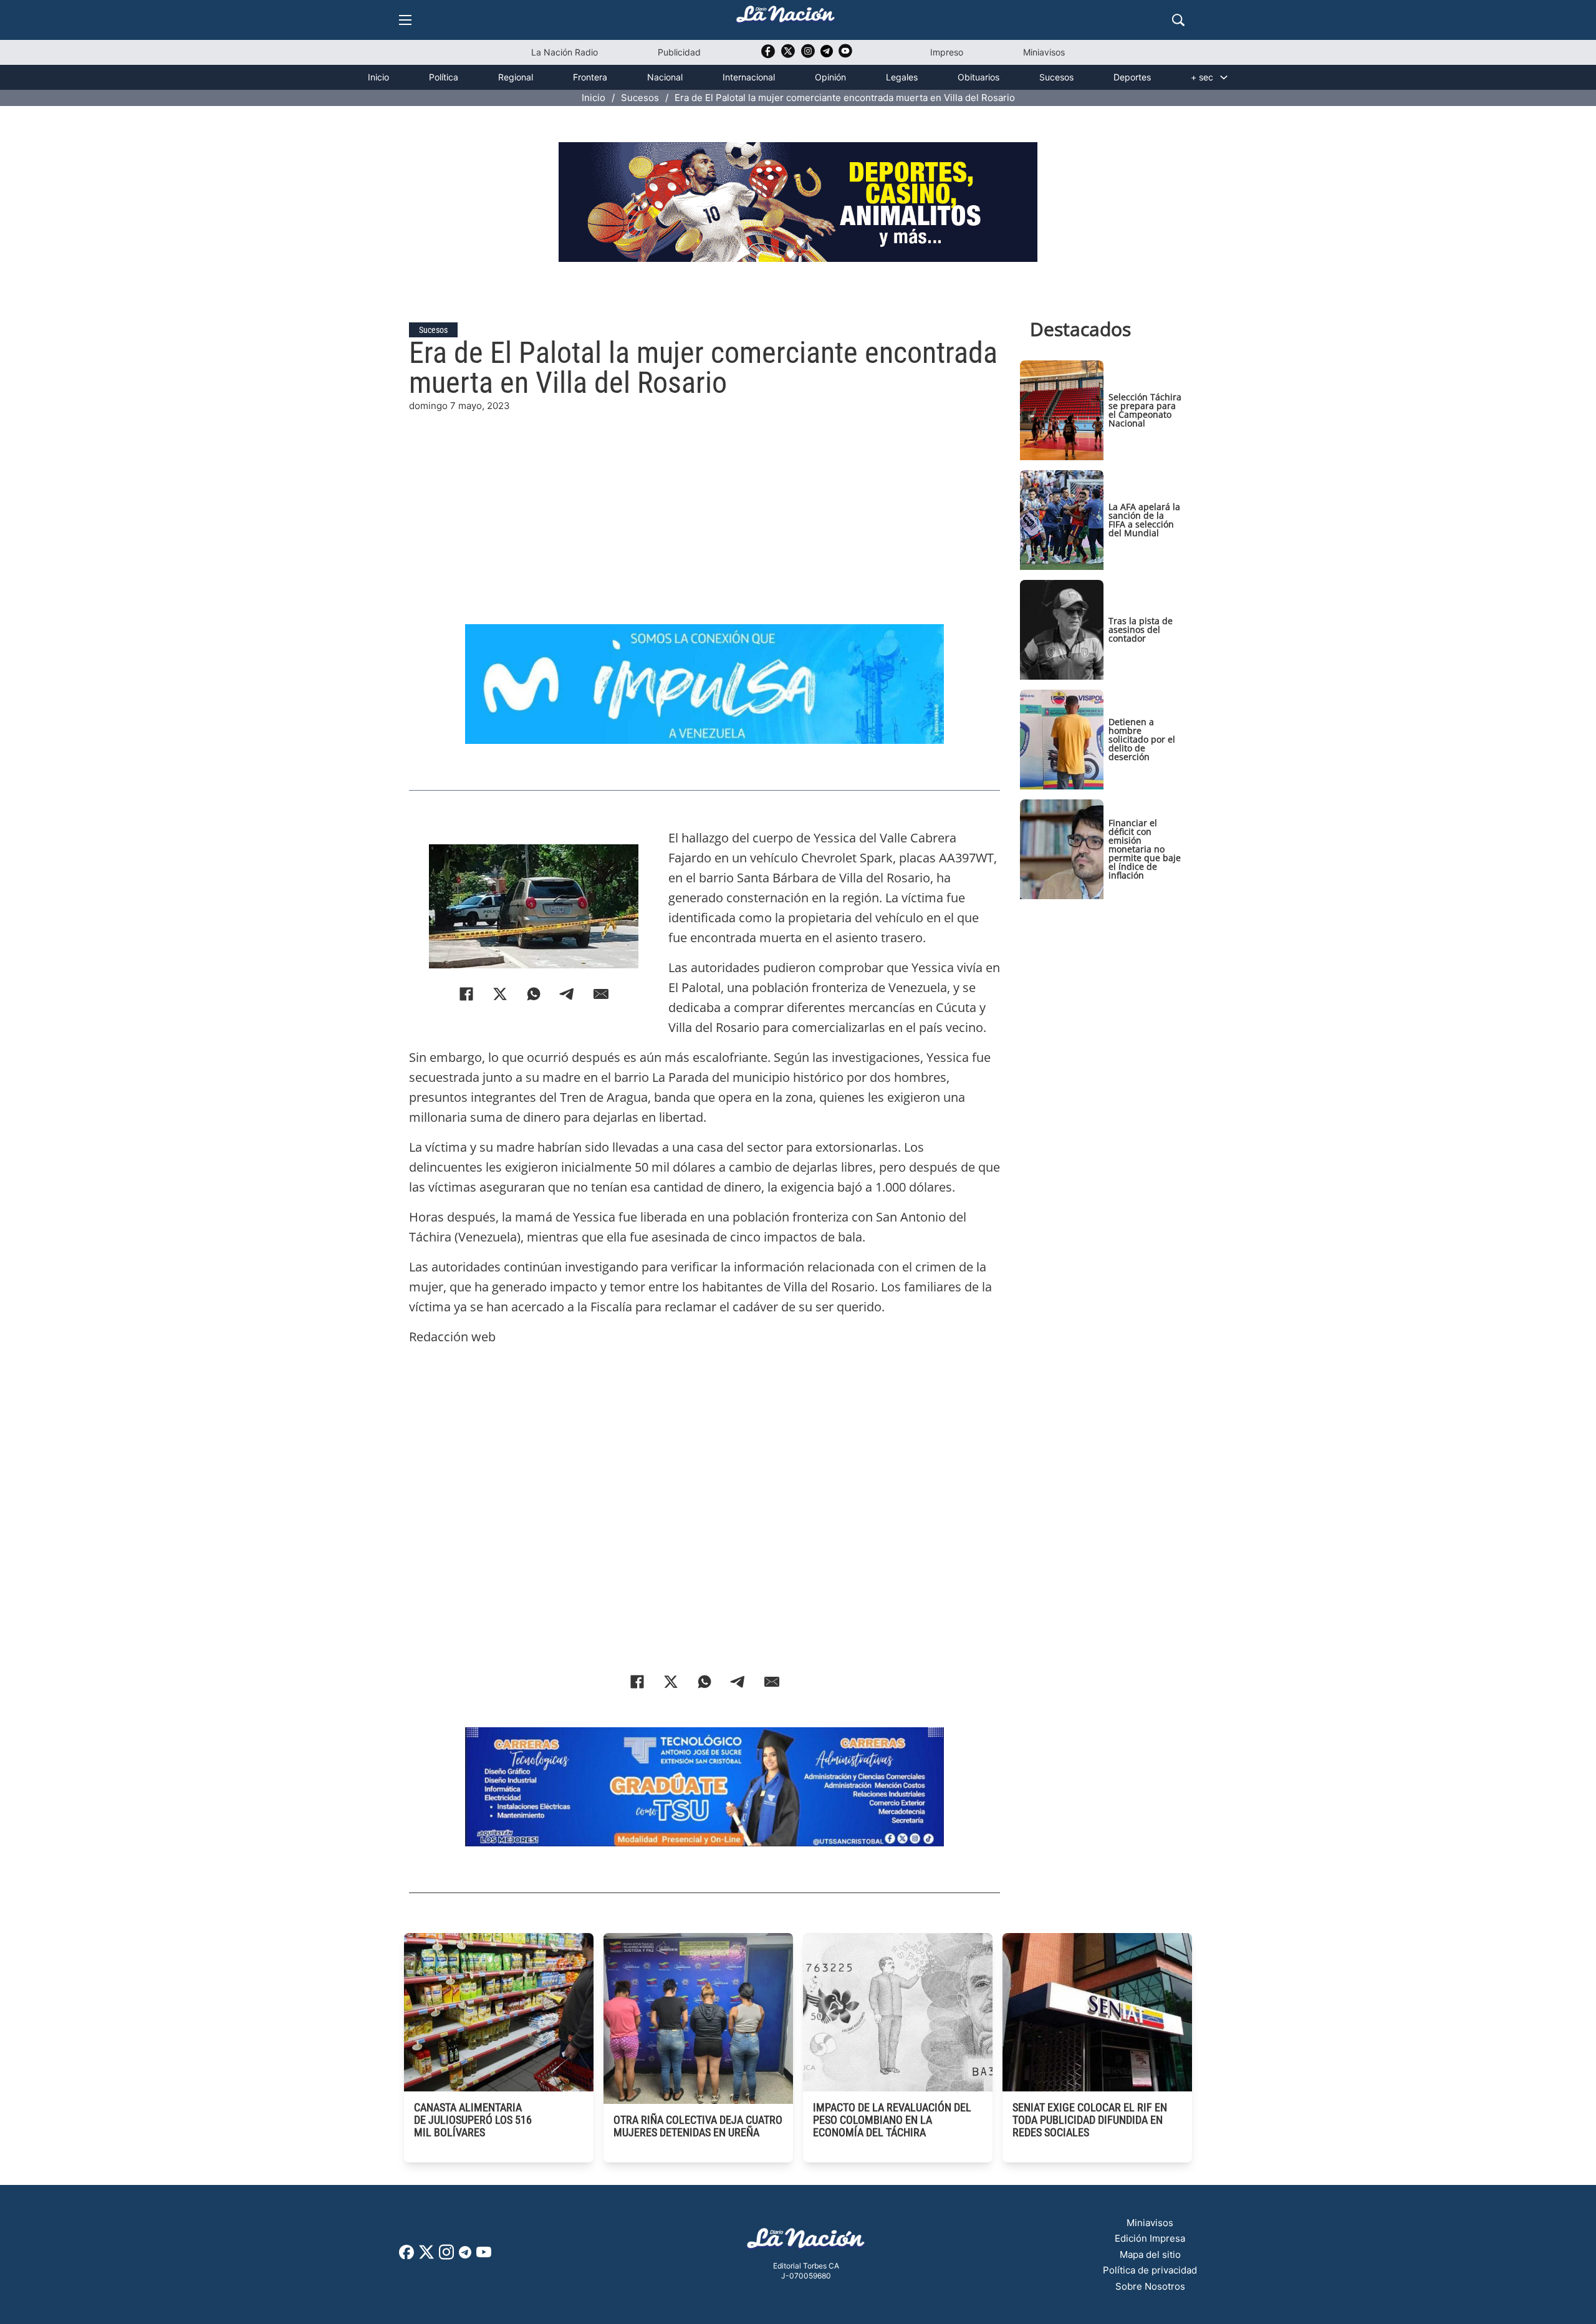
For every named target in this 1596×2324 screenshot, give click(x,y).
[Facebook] (466, 994)
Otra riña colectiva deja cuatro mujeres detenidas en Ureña (698, 2126)
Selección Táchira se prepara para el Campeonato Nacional (1145, 410)
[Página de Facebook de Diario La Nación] (406, 2256)
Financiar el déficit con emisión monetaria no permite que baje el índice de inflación (1145, 849)
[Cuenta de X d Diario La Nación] (426, 2256)
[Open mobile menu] (405, 20)
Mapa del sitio (1150, 2254)
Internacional (749, 77)
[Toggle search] (1178, 20)
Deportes (1132, 77)
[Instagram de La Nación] (808, 55)
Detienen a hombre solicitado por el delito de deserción (1142, 739)
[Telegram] (567, 994)
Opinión (830, 77)
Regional (516, 77)
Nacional (665, 77)
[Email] (601, 994)
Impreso (947, 52)
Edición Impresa (1150, 2238)
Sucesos (1056, 77)
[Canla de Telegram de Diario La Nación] (465, 2256)
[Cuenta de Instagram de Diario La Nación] (446, 2256)
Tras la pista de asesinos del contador (1141, 629)
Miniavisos (1044, 52)
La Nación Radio (565, 52)
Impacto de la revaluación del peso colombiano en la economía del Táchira (892, 2120)
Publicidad (679, 52)
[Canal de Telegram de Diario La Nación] (827, 55)
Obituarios (978, 77)
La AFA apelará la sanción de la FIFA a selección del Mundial (1144, 520)
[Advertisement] (704, 501)
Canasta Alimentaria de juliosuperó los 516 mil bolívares (473, 2120)
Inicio (378, 77)
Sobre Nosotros (1150, 2286)
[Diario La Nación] (786, 18)
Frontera (590, 77)
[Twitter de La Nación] (788, 55)
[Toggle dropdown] (1224, 77)
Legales (902, 77)
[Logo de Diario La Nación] (806, 2242)
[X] (500, 994)
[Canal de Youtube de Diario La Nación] (845, 55)
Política (444, 77)
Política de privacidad (1150, 2270)
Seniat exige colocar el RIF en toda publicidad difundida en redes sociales (1090, 2120)
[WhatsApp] (534, 994)
